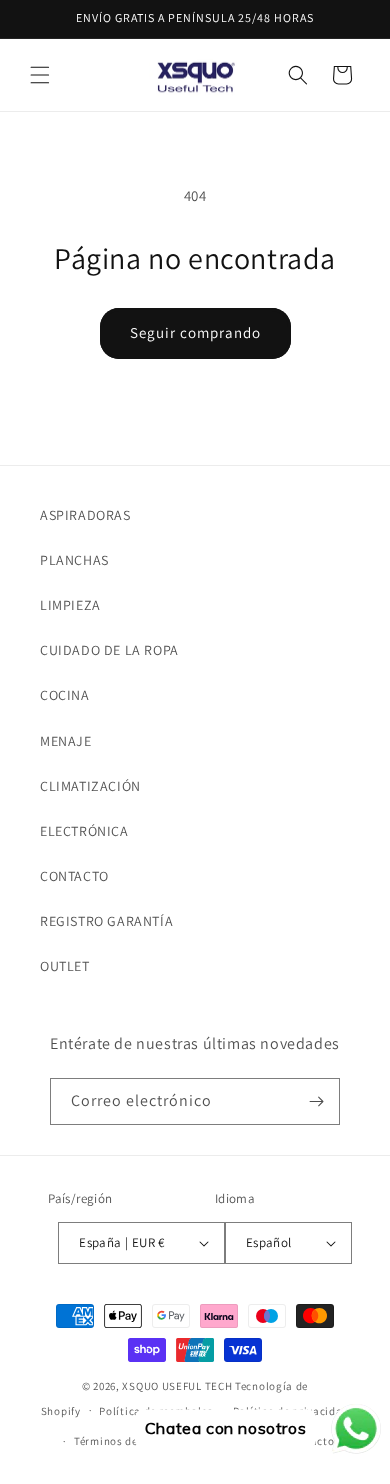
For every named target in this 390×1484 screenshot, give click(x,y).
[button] (40, 75)
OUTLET (65, 966)
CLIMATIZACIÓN (90, 786)
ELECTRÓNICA (84, 831)
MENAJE (66, 741)
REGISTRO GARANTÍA (106, 921)
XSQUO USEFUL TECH (177, 1386)
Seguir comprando (195, 332)
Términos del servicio (130, 1441)
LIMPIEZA (70, 605)
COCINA (65, 695)
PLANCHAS (74, 560)
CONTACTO (74, 876)
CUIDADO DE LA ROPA (109, 650)
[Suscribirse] (317, 1101)
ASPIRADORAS (85, 515)
